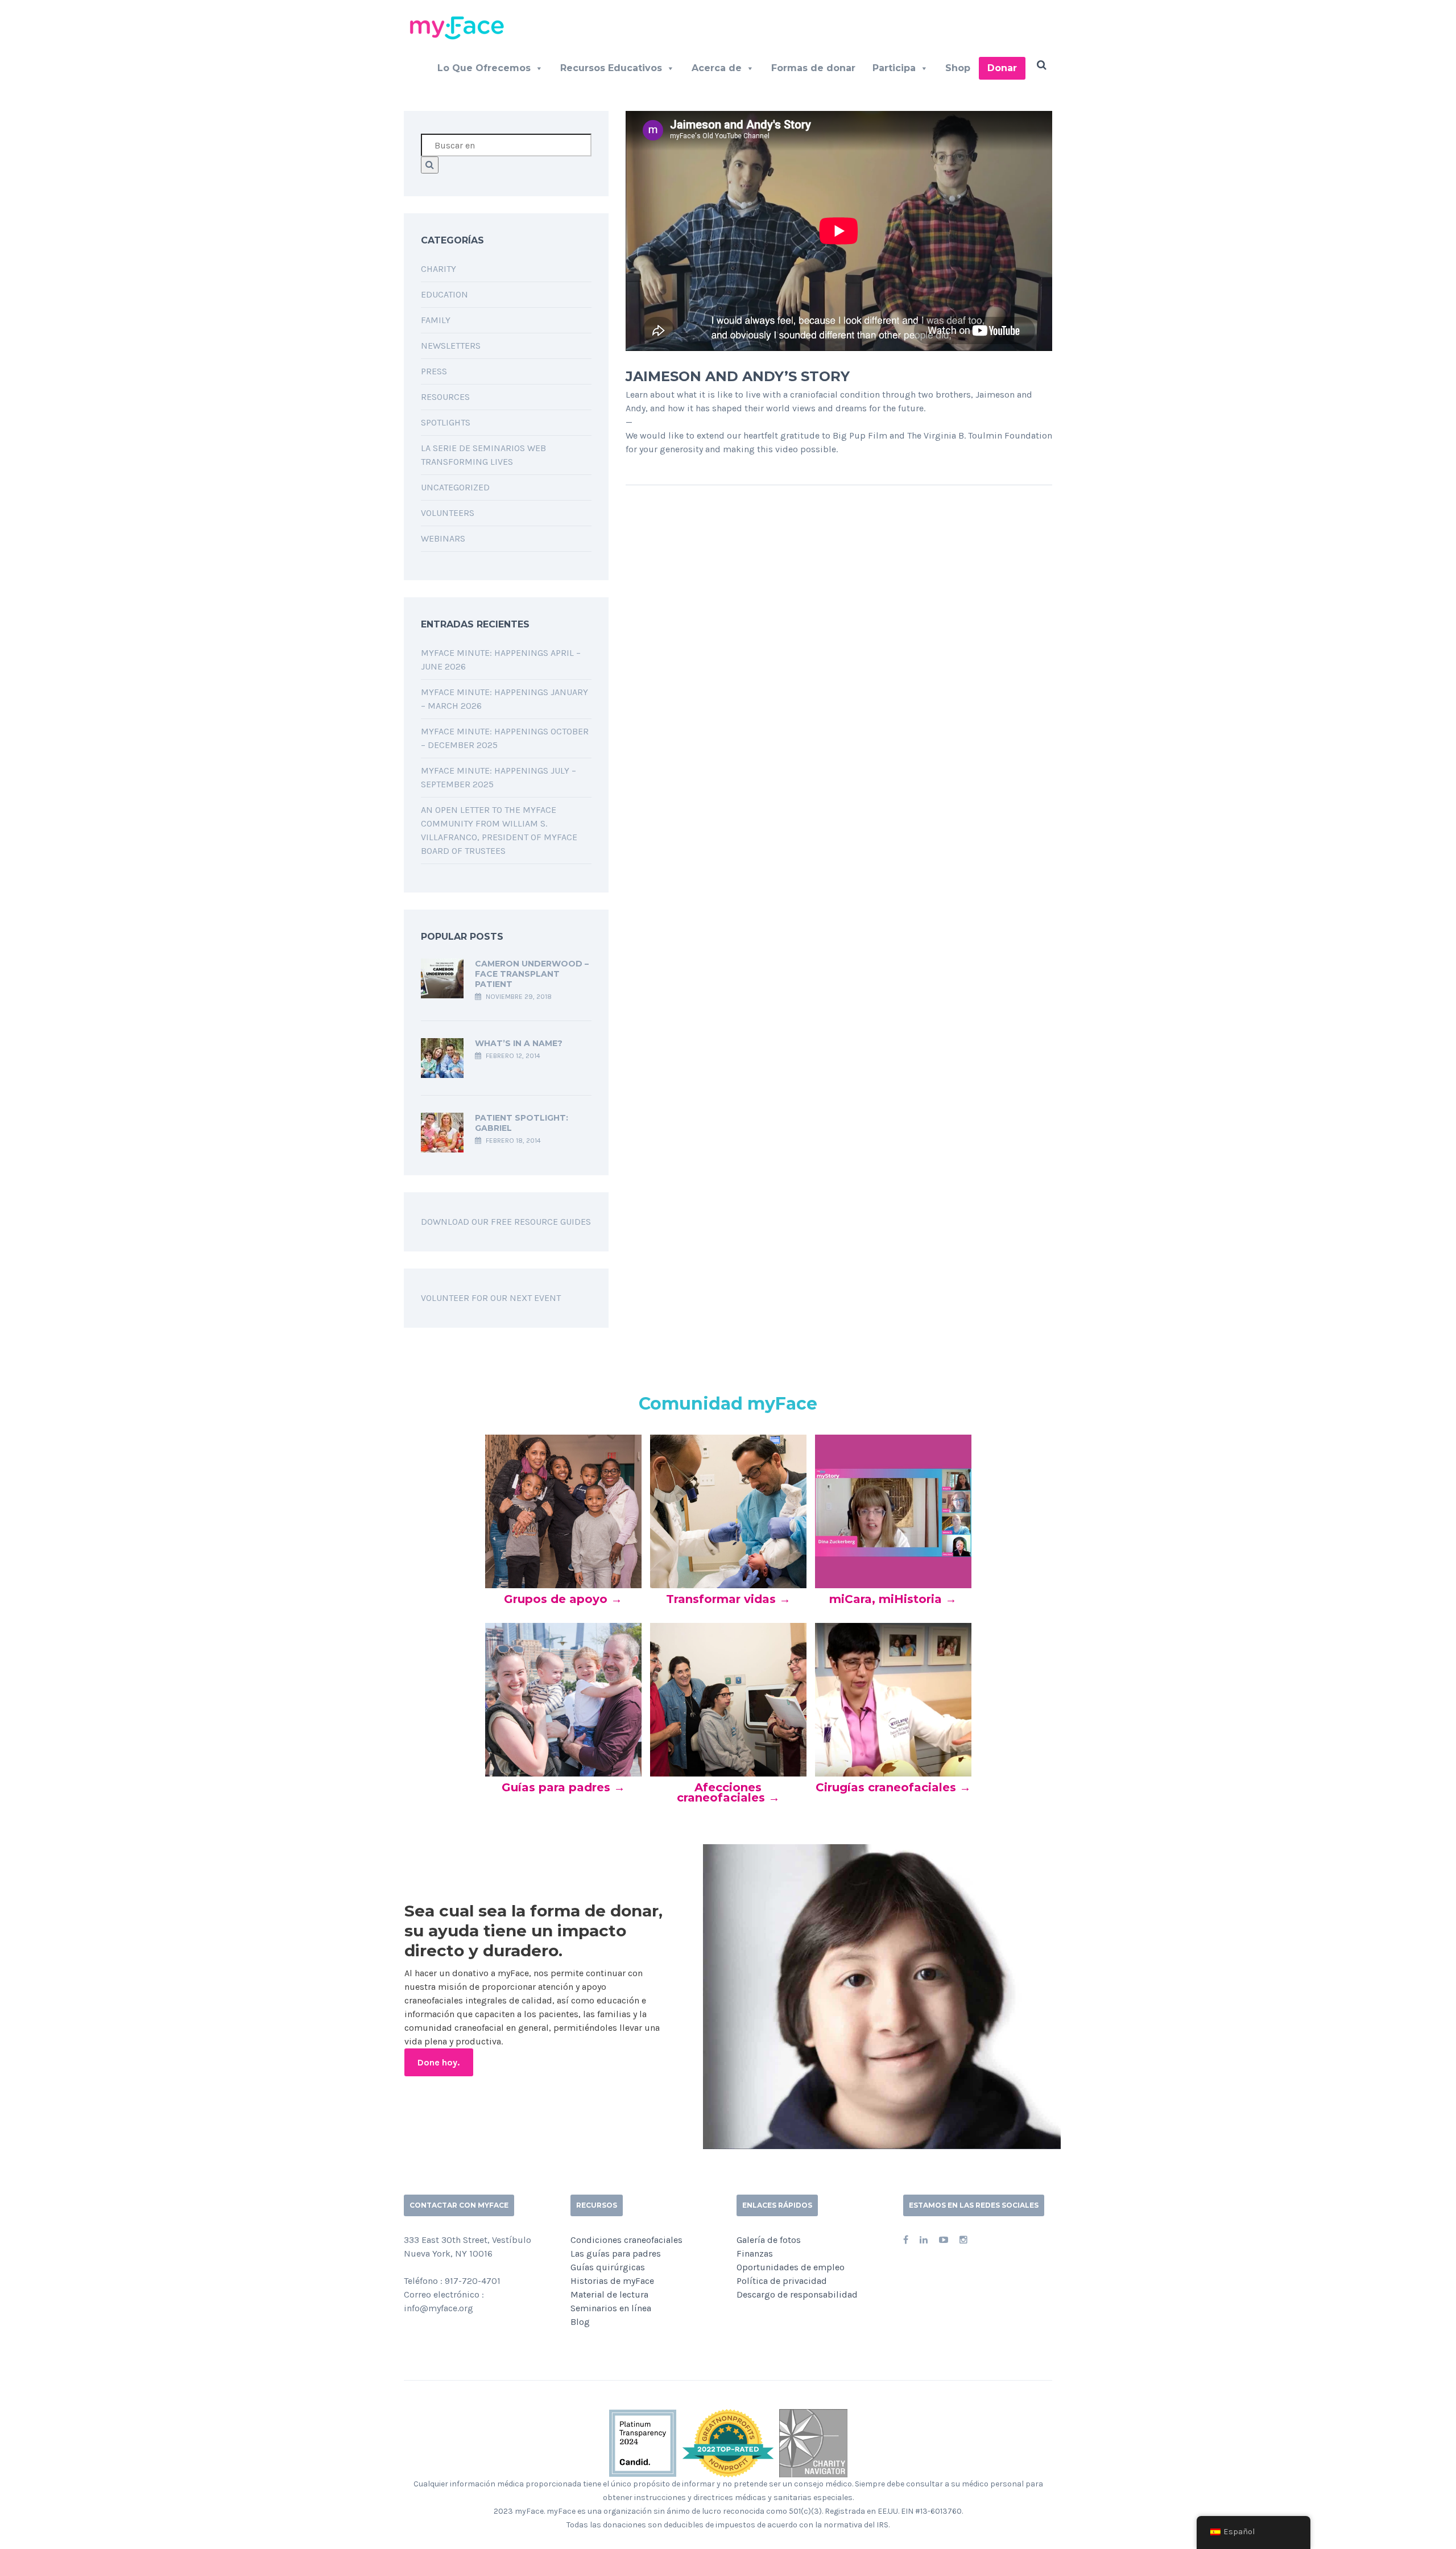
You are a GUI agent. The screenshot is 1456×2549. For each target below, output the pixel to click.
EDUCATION (444, 294)
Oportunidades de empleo (791, 2267)
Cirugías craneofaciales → (893, 1787)
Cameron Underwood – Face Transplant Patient (532, 974)
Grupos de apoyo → (563, 1599)
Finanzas (755, 2253)
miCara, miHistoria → (893, 1599)
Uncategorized (455, 487)
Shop (958, 68)
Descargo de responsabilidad (797, 2294)
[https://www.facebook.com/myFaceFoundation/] (906, 2240)
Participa (894, 68)
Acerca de (717, 68)
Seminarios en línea (611, 2308)
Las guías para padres (616, 2253)
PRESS (434, 371)
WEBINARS (443, 538)
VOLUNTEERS (448, 513)
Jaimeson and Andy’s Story (738, 376)
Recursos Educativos (611, 68)
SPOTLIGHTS (446, 422)
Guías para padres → (563, 1787)
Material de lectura (609, 2294)
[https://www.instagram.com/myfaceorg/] (963, 2240)
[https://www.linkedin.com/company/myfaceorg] (924, 2240)
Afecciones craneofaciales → (728, 1792)
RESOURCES (445, 397)
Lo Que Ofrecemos (484, 68)
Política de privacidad (782, 2281)
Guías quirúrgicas (608, 2267)
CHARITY (439, 269)
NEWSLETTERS (451, 346)
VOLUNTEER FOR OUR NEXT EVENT (491, 1298)
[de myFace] (461, 27)
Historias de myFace (612, 2281)
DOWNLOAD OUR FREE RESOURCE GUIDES (506, 1222)
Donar (1002, 68)
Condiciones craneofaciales (626, 2240)
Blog (580, 2322)
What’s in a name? (519, 1043)
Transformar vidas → (728, 1599)
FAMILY (436, 320)
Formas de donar (813, 68)
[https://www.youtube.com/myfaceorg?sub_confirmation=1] (944, 2240)
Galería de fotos (769, 2240)
